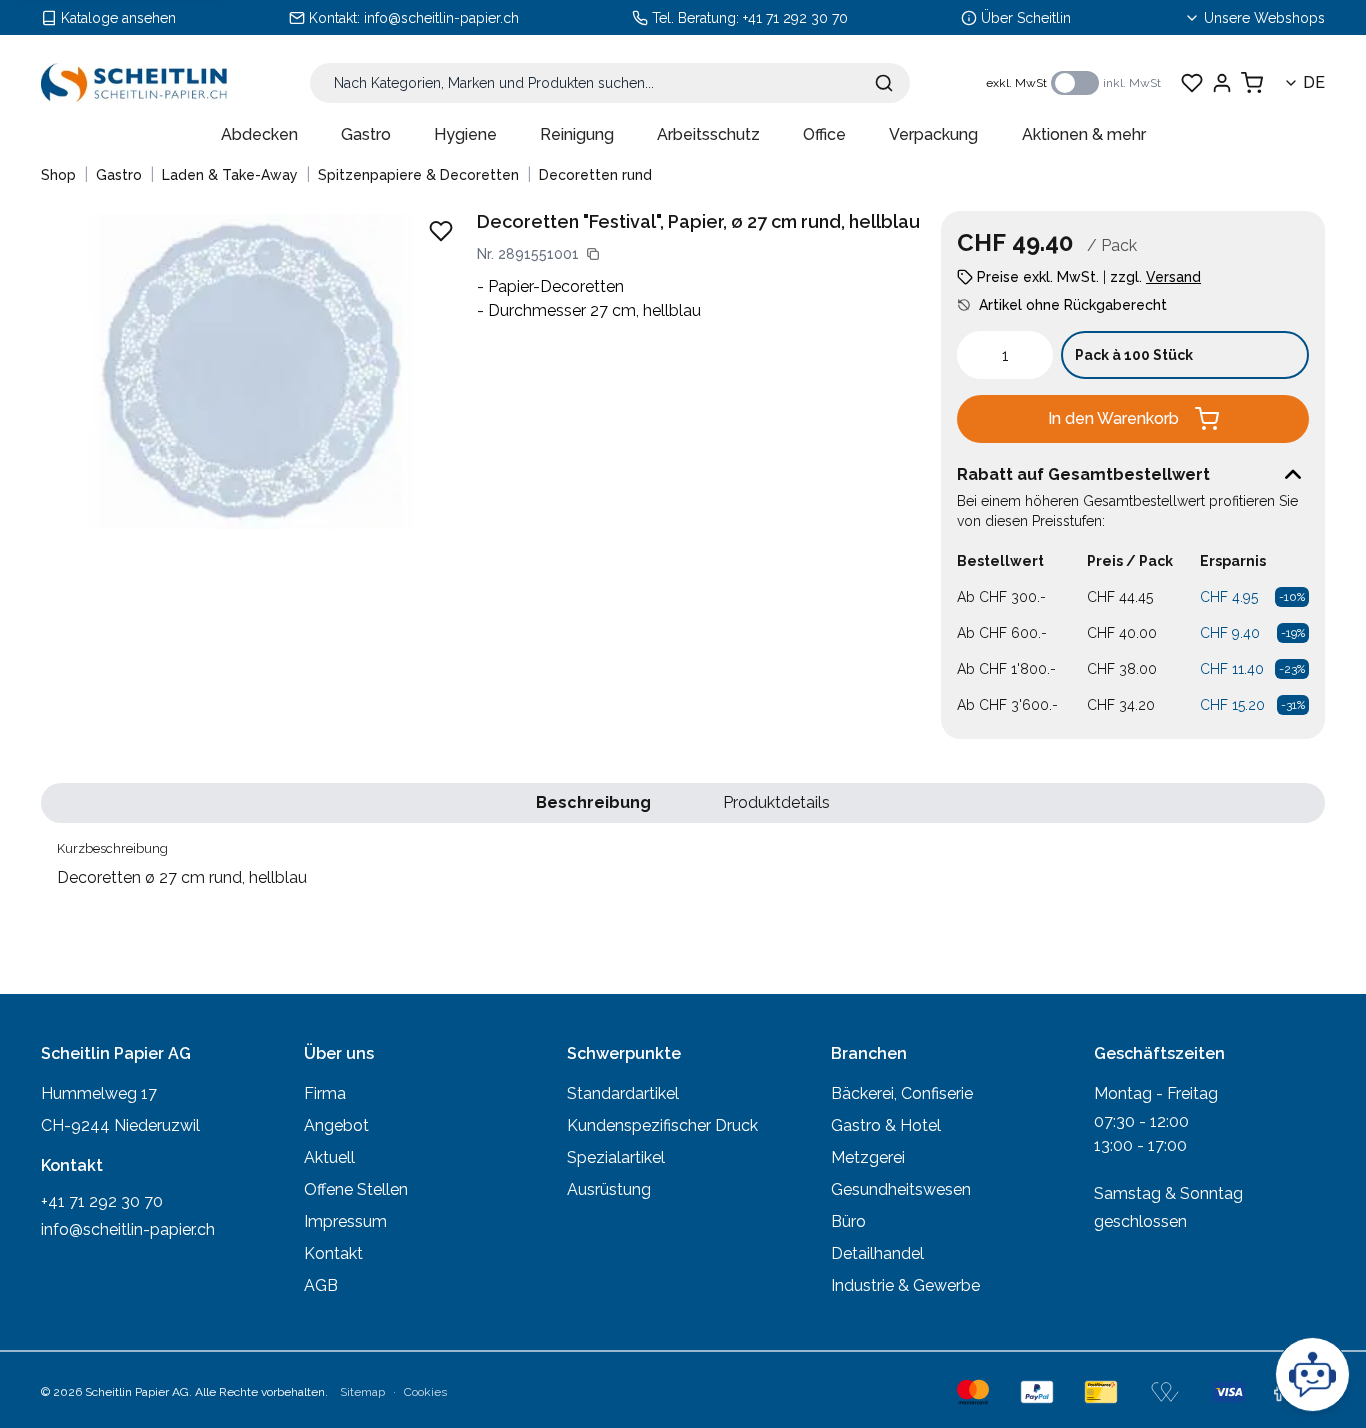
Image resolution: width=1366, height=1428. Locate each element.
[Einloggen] (1222, 83)
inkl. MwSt (1132, 83)
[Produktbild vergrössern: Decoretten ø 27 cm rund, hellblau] (251, 371)
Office (824, 134)
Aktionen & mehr (1084, 134)
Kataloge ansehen (118, 18)
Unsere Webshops (1264, 18)
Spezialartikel (616, 1157)
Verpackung (933, 134)
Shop (58, 175)
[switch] (1075, 83)
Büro (848, 1221)
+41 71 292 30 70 (795, 18)
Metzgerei (868, 1157)
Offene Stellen (356, 1189)
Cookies (425, 1392)
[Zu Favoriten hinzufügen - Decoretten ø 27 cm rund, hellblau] (441, 231)
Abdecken (259, 134)
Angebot (336, 1125)
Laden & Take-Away (230, 175)
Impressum (345, 1221)
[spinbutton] (1005, 355)
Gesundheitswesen (901, 1189)
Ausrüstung (609, 1189)
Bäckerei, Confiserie (902, 1093)
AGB (321, 1285)
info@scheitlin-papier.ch (441, 18)
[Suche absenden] (884, 83)
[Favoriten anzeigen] (1192, 83)
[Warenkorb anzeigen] (1252, 83)
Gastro (366, 134)
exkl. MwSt (1016, 83)
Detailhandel (877, 1253)
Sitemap (362, 1392)
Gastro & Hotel (886, 1125)
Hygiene (465, 134)
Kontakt (333, 1253)
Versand (1173, 277)
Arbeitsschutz (708, 134)
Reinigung (577, 134)
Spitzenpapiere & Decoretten (418, 175)
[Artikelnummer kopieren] (593, 254)
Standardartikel (623, 1093)
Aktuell (329, 1157)
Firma (325, 1093)
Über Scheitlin (1026, 18)
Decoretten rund (595, 175)
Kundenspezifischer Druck (662, 1125)
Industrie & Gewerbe (905, 1285)
